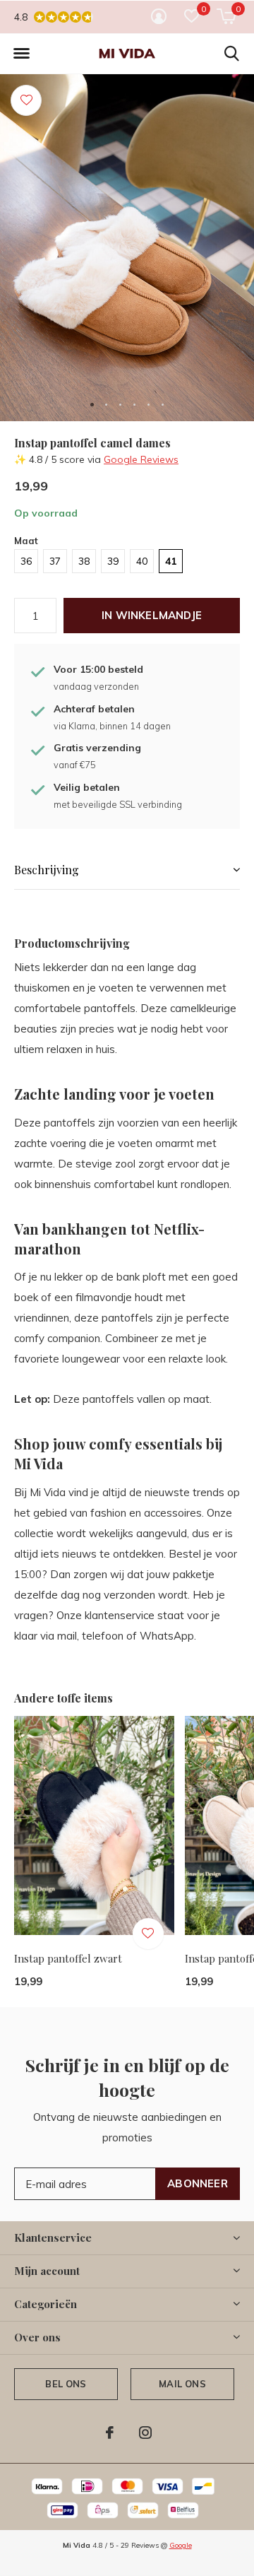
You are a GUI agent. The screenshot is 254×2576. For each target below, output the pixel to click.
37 (55, 561)
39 (113, 561)
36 (26, 561)
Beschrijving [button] (47, 870)
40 (142, 561)
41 (171, 561)
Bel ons (66, 2384)
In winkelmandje (152, 615)
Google (181, 2545)
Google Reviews (141, 459)
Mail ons (182, 2384)
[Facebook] (110, 2433)
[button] (21, 54)
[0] (226, 16)
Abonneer (198, 2183)
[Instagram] (145, 2433)
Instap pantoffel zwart (68, 1958)
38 (84, 561)
